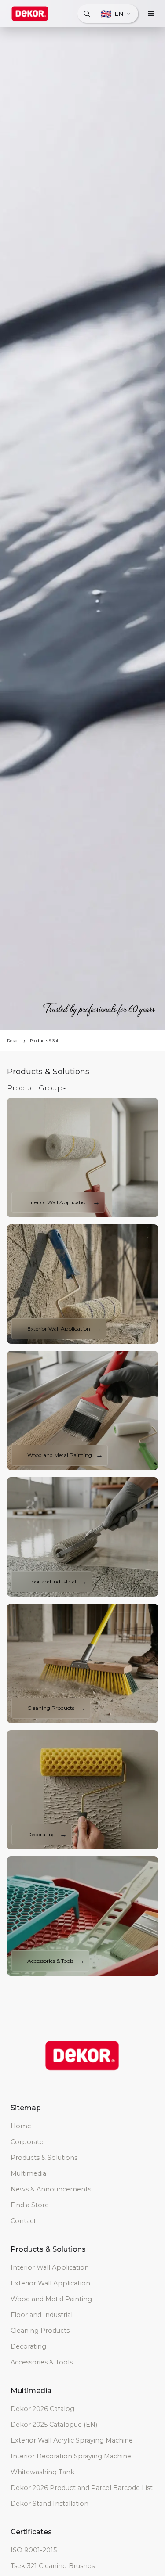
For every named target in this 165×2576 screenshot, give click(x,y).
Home (21, 2126)
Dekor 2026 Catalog (42, 2409)
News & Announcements (51, 2189)
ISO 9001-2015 (34, 2550)
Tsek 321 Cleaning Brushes (53, 2566)
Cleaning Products (40, 2331)
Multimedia (28, 2173)
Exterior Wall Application (50, 2283)
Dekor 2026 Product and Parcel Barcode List (82, 2488)
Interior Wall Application (50, 2267)
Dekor (13, 1041)
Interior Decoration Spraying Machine (71, 2456)
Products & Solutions (46, 1041)
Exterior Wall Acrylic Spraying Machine (72, 2440)
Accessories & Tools (42, 2362)
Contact (23, 2221)
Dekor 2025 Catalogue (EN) (54, 2425)
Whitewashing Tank (42, 2472)
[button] (151, 14)
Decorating (28, 2346)
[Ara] (87, 14)
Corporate (27, 2142)
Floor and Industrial (42, 2315)
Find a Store (30, 2205)
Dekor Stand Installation (49, 2504)
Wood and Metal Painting (51, 2299)
